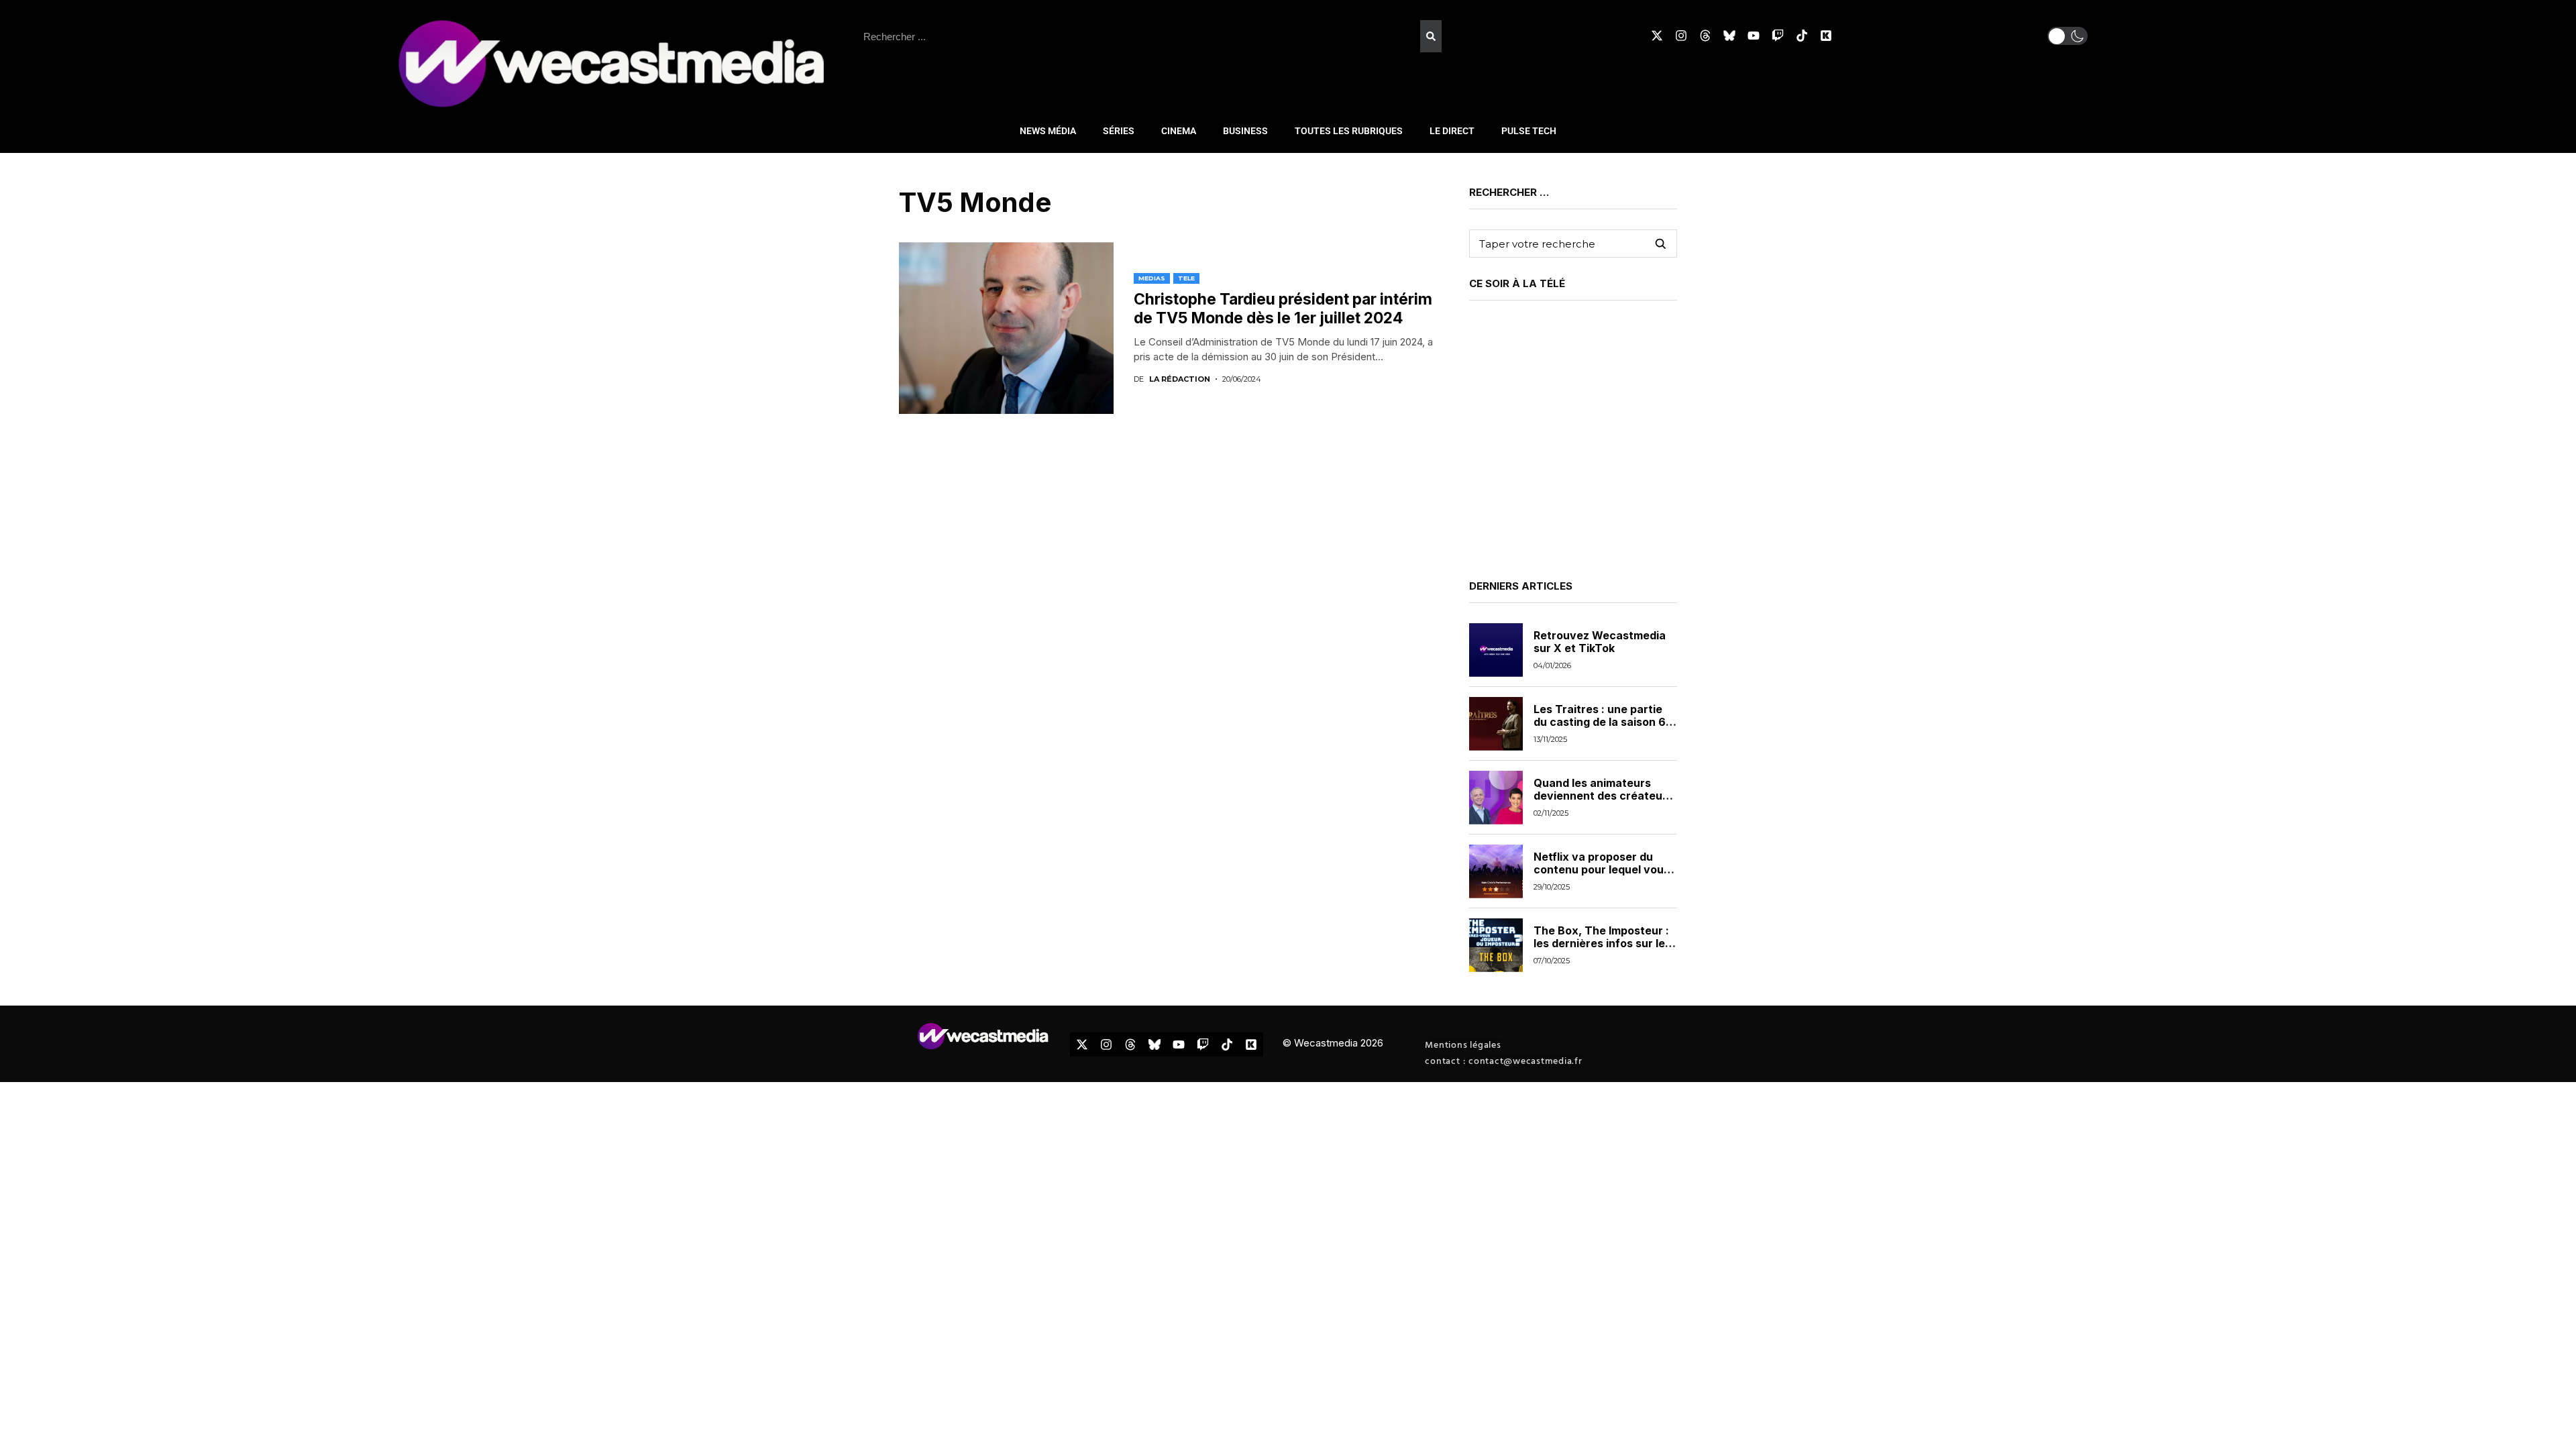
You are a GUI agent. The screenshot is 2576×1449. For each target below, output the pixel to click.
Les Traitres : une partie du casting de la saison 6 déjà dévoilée (1600, 722)
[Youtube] (1754, 36)
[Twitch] (1778, 36)
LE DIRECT (1452, 131)
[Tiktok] (1802, 36)
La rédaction (1180, 379)
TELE (1186, 278)
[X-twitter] (1657, 36)
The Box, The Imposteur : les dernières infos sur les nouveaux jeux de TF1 (1602, 943)
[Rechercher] (1431, 36)
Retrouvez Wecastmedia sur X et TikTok (1600, 642)
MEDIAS (1152, 278)
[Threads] (1705, 36)
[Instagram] (1681, 36)
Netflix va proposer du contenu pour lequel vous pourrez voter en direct (1602, 869)
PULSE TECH (1529, 131)
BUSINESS (1245, 131)
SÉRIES (1119, 131)
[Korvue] (1826, 36)
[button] (2068, 36)
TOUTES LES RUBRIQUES (1349, 131)
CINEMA (1179, 131)
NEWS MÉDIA (1048, 131)
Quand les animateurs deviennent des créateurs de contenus (1603, 796)
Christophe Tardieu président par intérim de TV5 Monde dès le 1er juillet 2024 (1283, 309)
